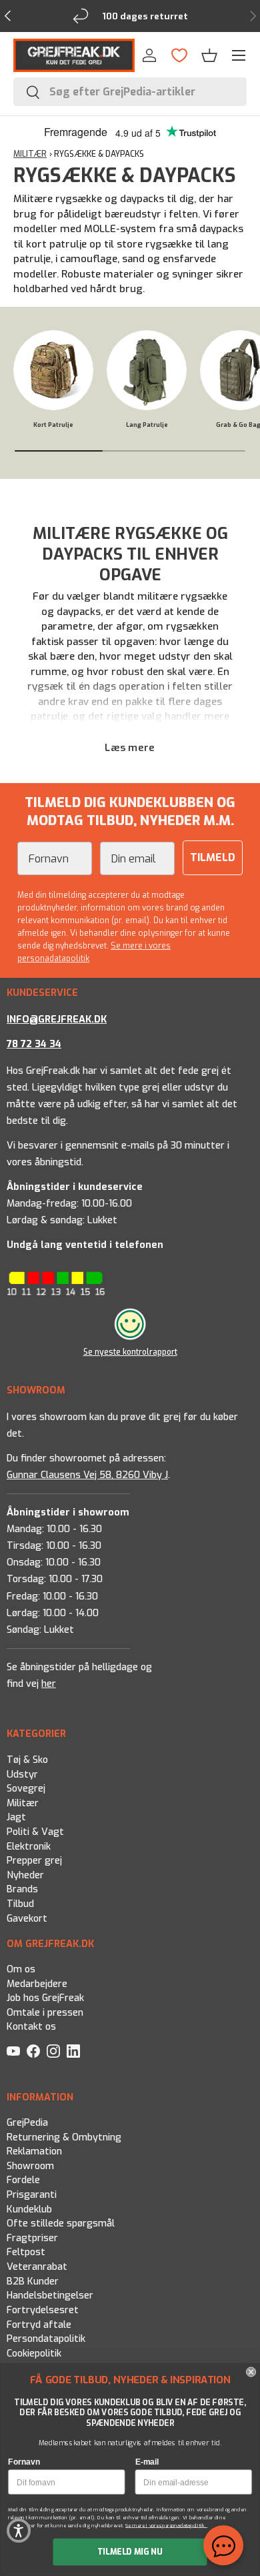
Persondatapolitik (46, 2339)
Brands (22, 1889)
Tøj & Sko (27, 1760)
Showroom (30, 2166)
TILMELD (213, 857)
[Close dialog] (251, 2372)
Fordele (23, 2180)
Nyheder (25, 1875)
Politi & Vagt (35, 1832)
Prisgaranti (32, 2195)
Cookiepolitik (34, 2353)
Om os (21, 1969)
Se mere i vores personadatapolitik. (166, 2525)
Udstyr (22, 1774)
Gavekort (27, 1918)
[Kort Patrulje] (53, 370)
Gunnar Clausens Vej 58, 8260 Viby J (87, 1475)
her (49, 1684)
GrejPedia (27, 2123)
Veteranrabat (37, 2267)
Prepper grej (34, 1861)
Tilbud (20, 1904)
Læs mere (130, 748)
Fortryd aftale (39, 2324)
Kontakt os (31, 2027)
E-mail (147, 2462)
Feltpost (26, 2252)
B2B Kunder (33, 2281)
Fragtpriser (32, 2238)
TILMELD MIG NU (130, 2552)
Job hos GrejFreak (45, 1998)
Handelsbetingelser (50, 2296)
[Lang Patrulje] (147, 370)
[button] (209, 55)
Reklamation (34, 2151)
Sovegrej (26, 1789)
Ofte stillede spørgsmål (61, 2223)
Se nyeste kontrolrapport (130, 1352)
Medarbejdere (37, 1984)
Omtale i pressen (45, 2013)
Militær (23, 1803)
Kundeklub (29, 2209)
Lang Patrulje (147, 425)
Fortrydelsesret (43, 2310)
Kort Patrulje (53, 425)
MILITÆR (30, 154)
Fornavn (24, 2462)
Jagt (16, 1817)
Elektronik (29, 1846)
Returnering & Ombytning (64, 2137)
